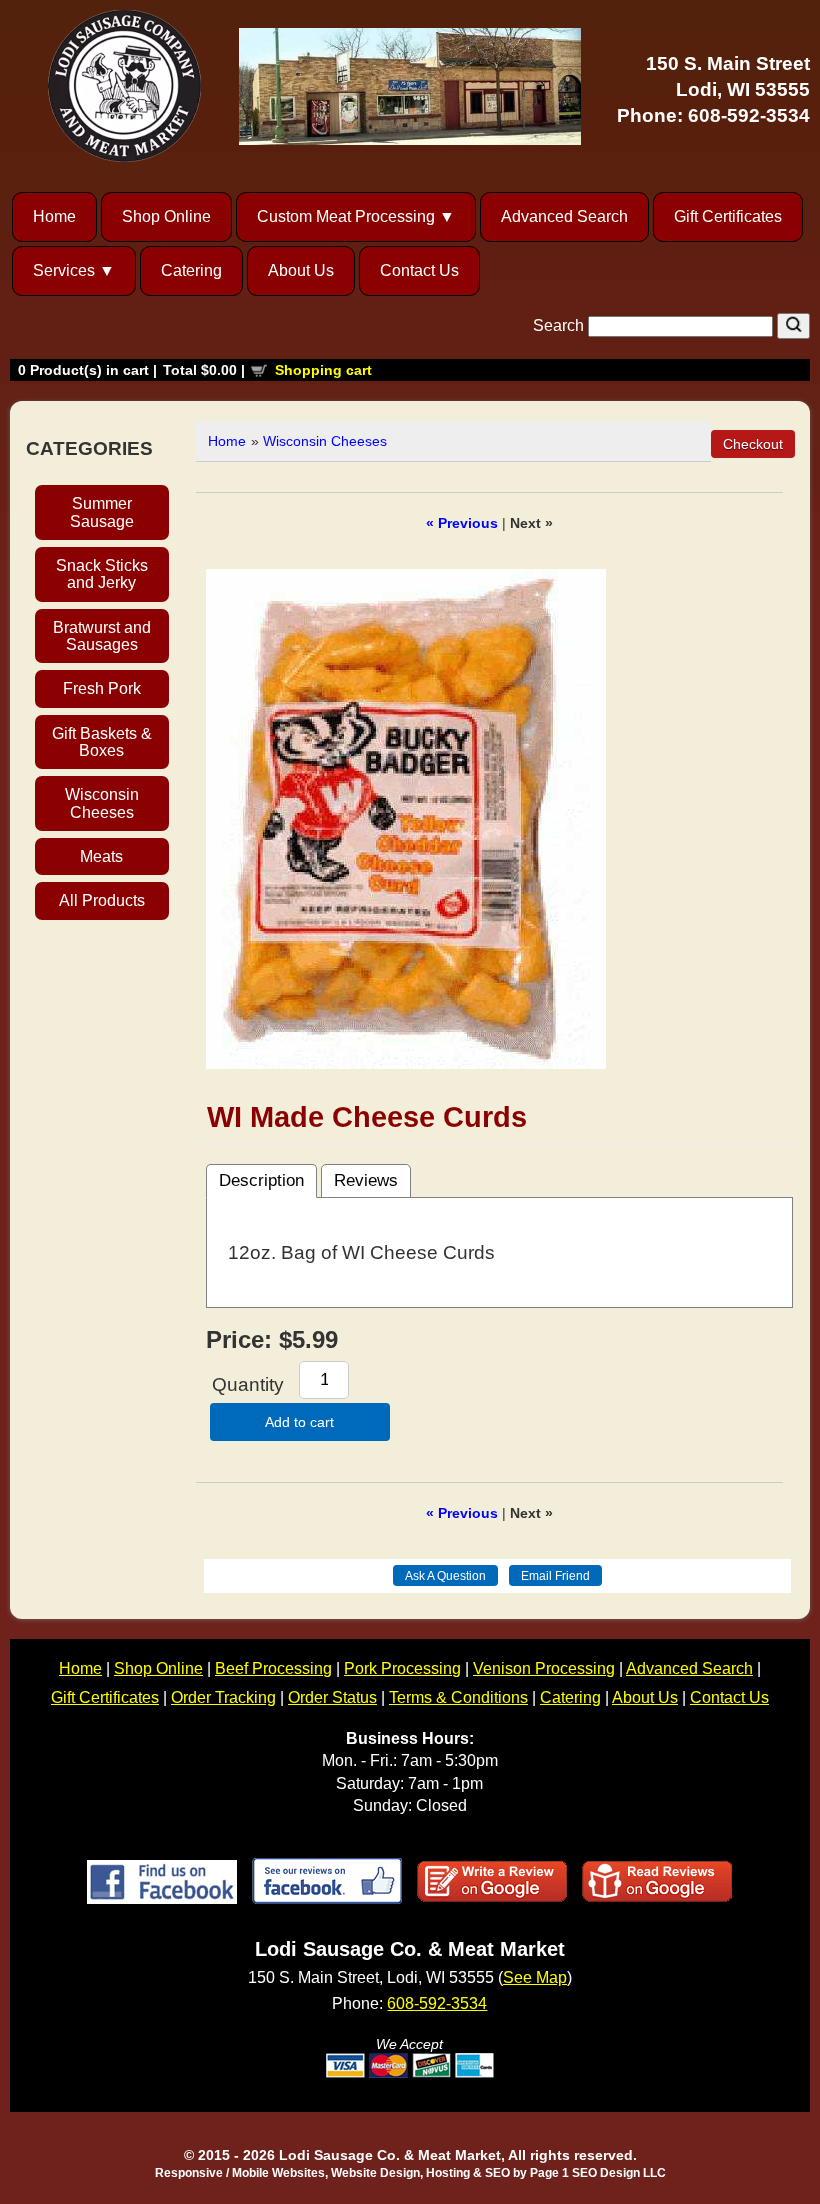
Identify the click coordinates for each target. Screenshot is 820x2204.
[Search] (793, 326)
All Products (102, 900)
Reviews (366, 1180)
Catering (191, 270)
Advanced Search (564, 216)
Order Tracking (223, 1697)
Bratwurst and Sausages (102, 636)
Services (64, 270)
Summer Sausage (102, 512)
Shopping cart (323, 370)
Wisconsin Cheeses (102, 803)
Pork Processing (402, 1668)
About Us (301, 270)
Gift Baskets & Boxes (102, 742)
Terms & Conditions (458, 1697)
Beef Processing (273, 1668)
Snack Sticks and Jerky (102, 574)
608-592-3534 (749, 115)
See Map (535, 1977)
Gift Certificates (728, 216)
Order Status (332, 1697)
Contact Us (419, 270)
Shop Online (166, 216)
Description (261, 1180)
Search (560, 325)
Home (54, 216)
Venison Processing (544, 1668)
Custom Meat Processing (346, 216)
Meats (101, 856)
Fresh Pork (102, 688)
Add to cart (299, 1422)
